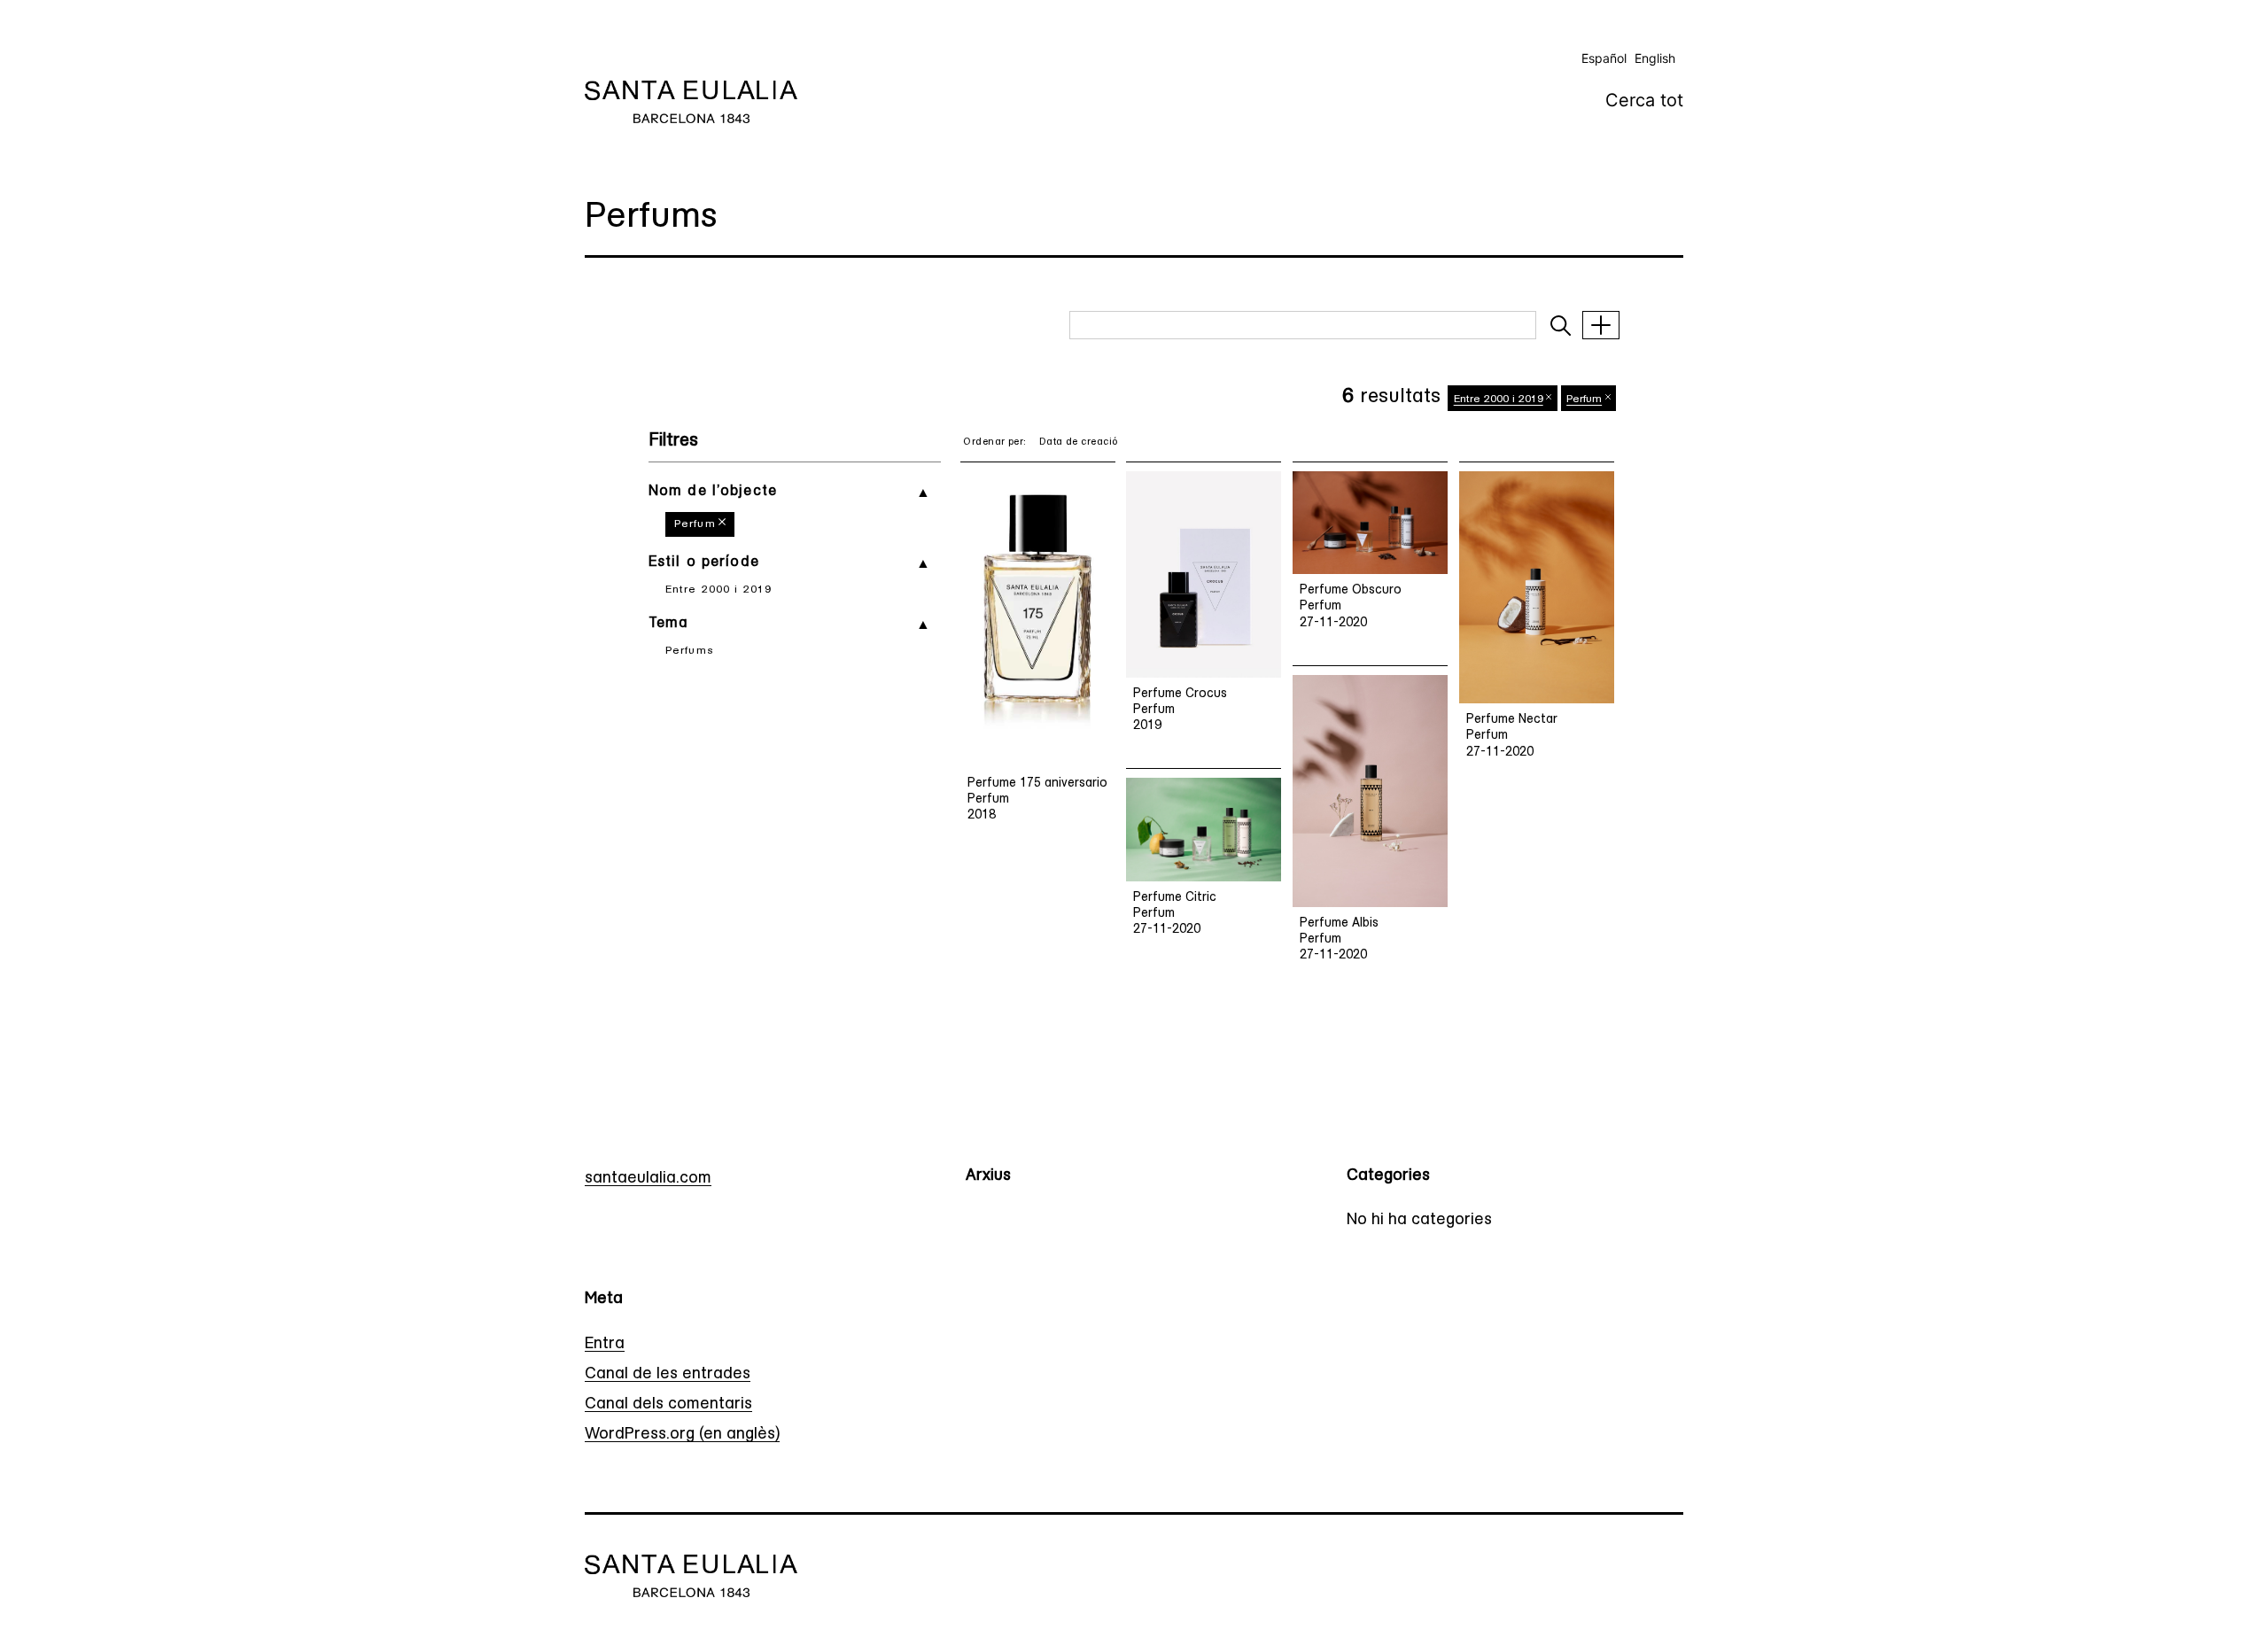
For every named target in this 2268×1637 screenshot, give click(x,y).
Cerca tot (1644, 100)
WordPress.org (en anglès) (682, 1435)
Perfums (690, 651)
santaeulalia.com (648, 1179)
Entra (605, 1345)
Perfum (695, 524)
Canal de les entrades (668, 1375)
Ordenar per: (994, 442)
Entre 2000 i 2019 (718, 590)
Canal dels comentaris (668, 1405)
